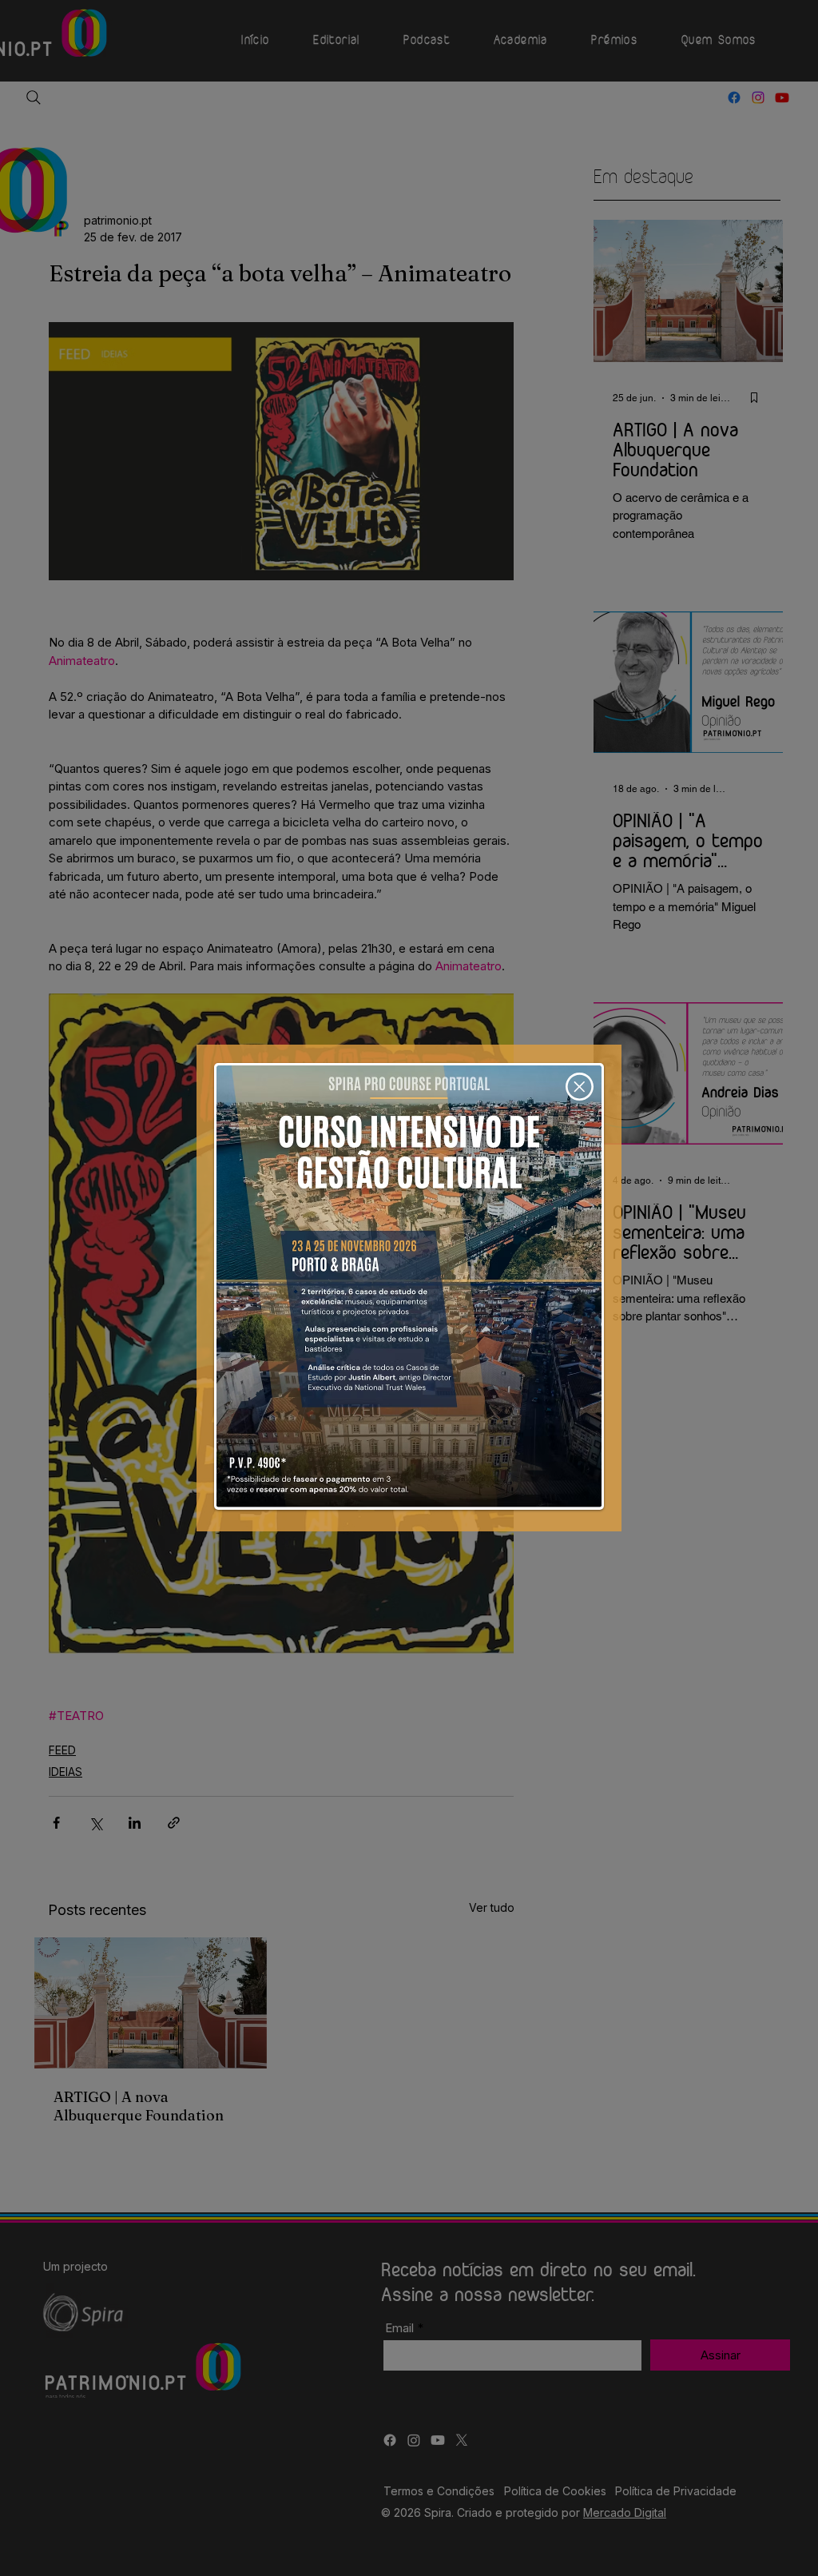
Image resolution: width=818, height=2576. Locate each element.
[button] (580, 1087)
